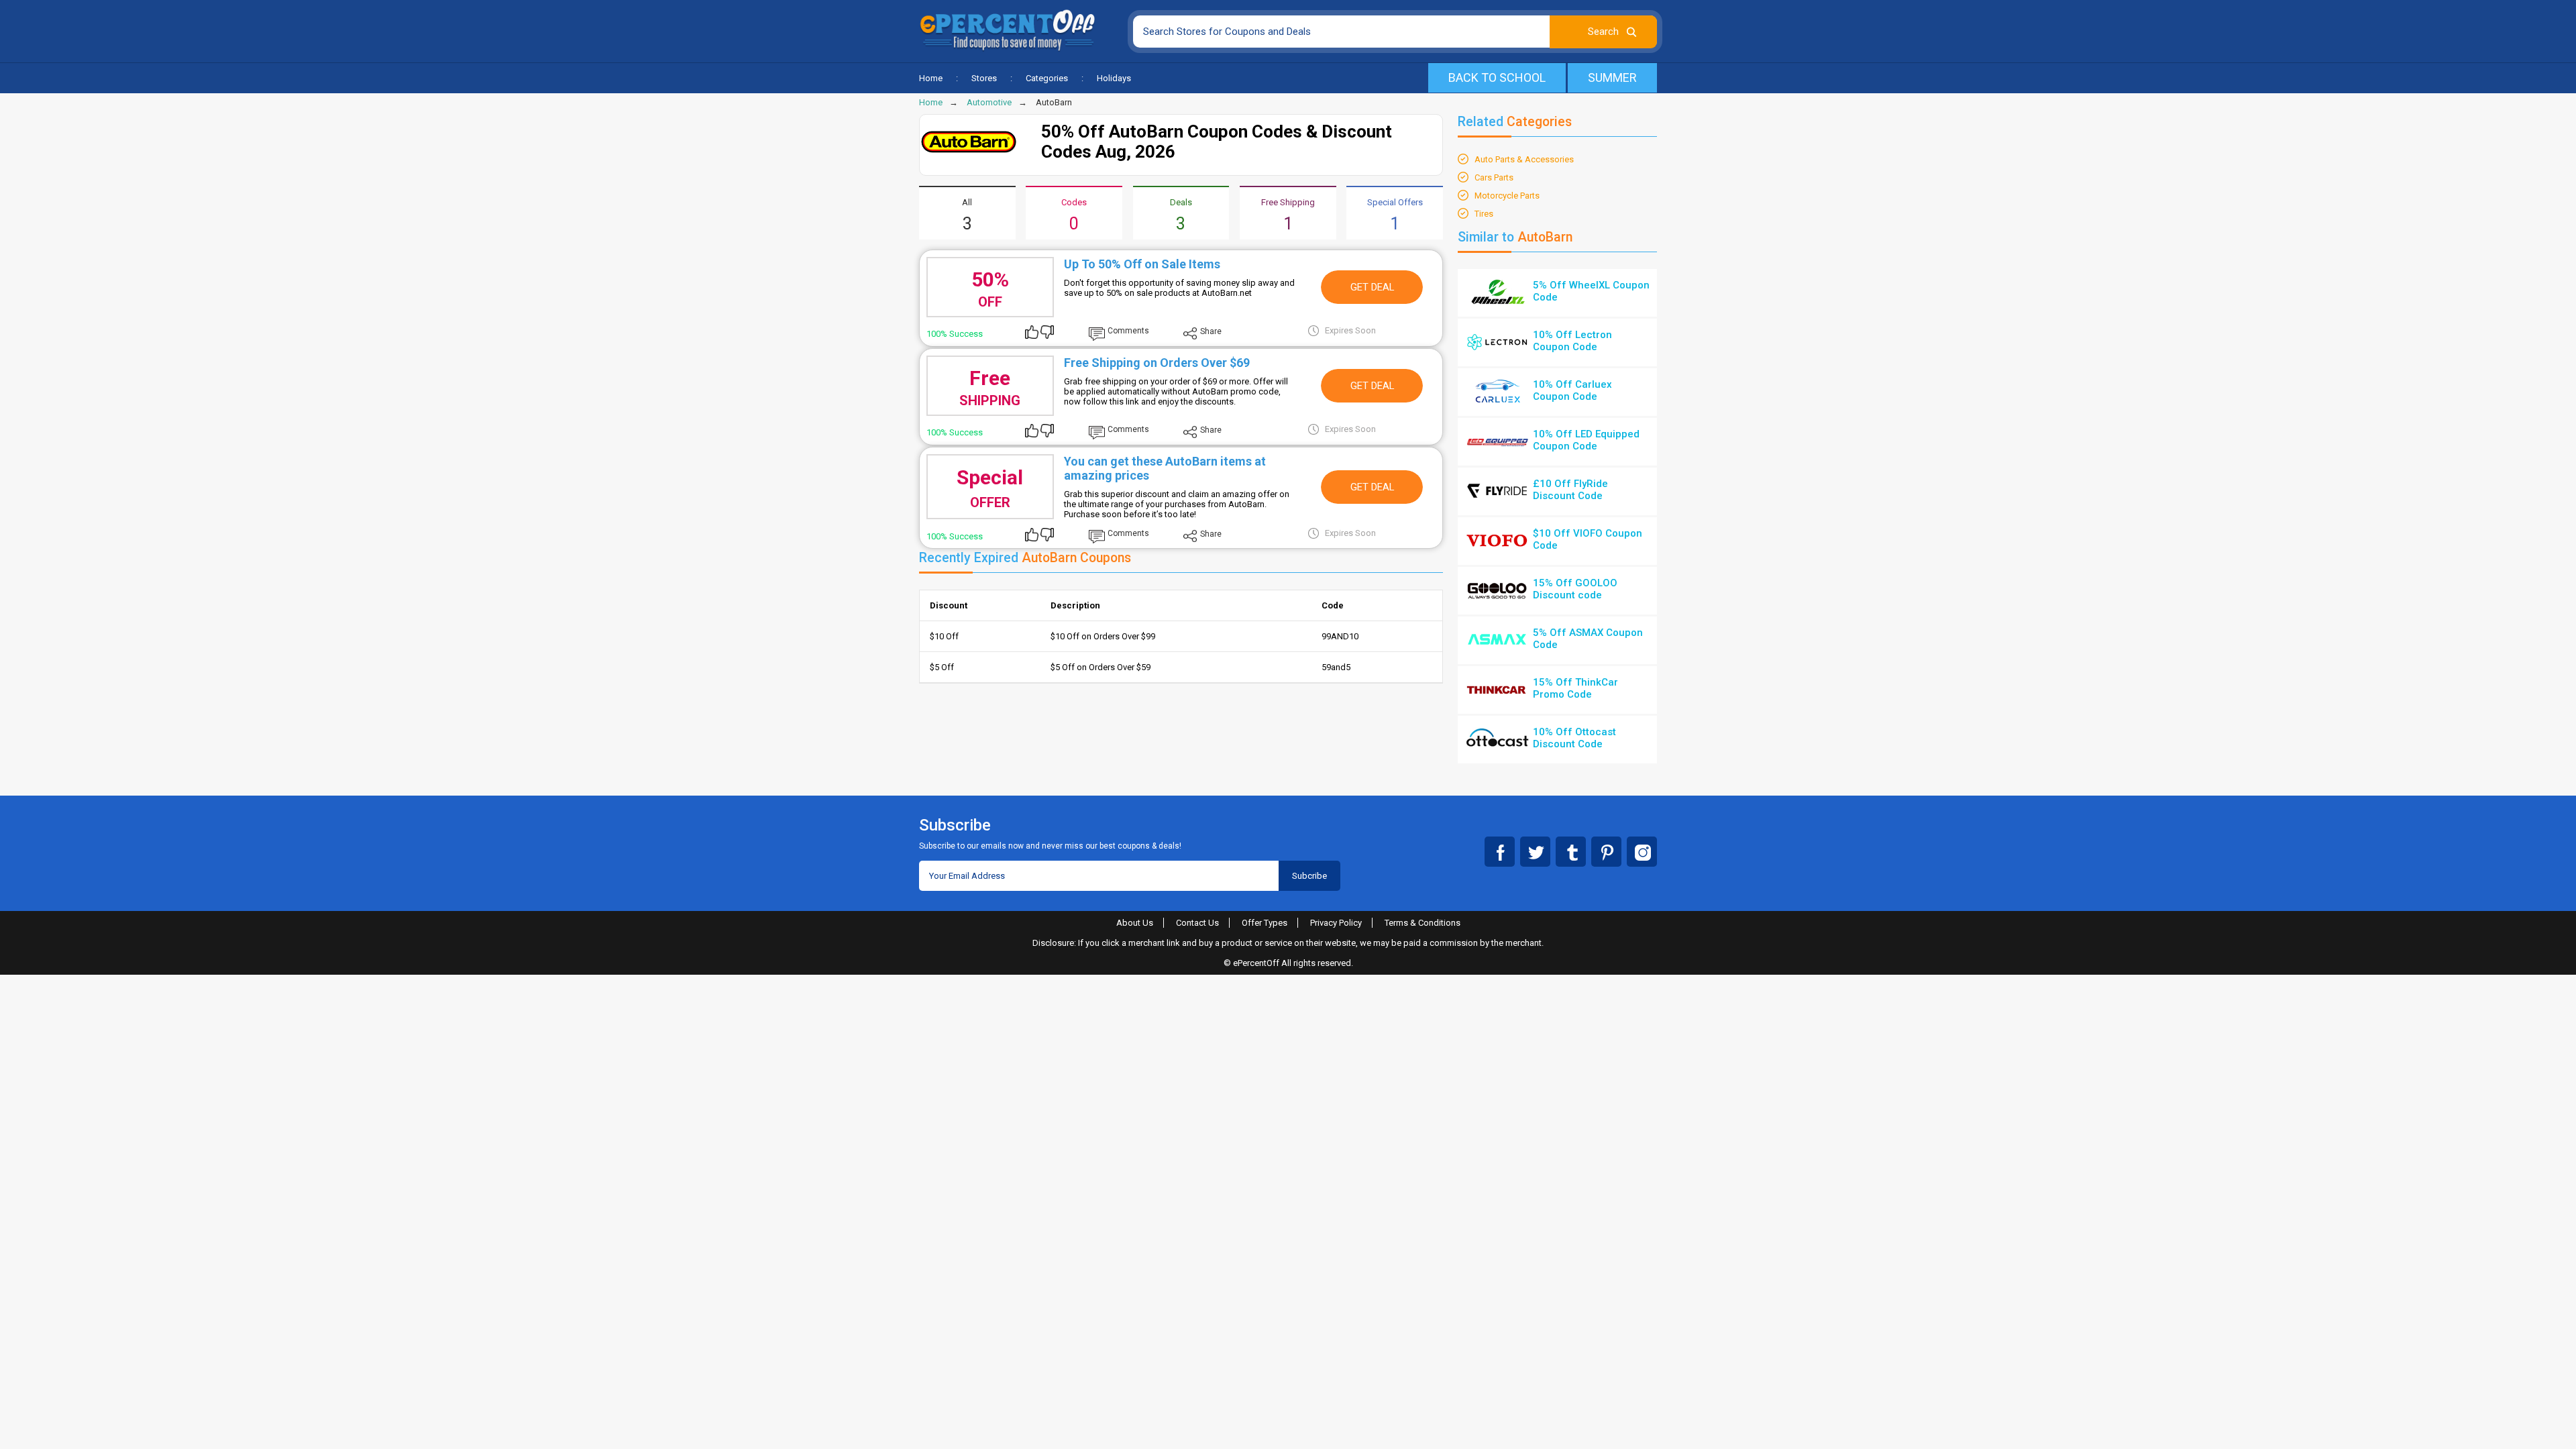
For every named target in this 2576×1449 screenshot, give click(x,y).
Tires (1484, 214)
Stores (984, 78)
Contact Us (1197, 923)
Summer (1612, 77)
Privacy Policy (1336, 923)
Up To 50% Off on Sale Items (1142, 264)
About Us (1135, 923)
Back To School (1497, 77)
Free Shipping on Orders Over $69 (1157, 363)
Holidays (1114, 78)
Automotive (989, 102)
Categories (1047, 78)
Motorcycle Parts (1507, 196)
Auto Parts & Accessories (1524, 159)
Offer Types (1265, 923)
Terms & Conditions (1423, 923)
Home (931, 78)
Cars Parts (1494, 177)
